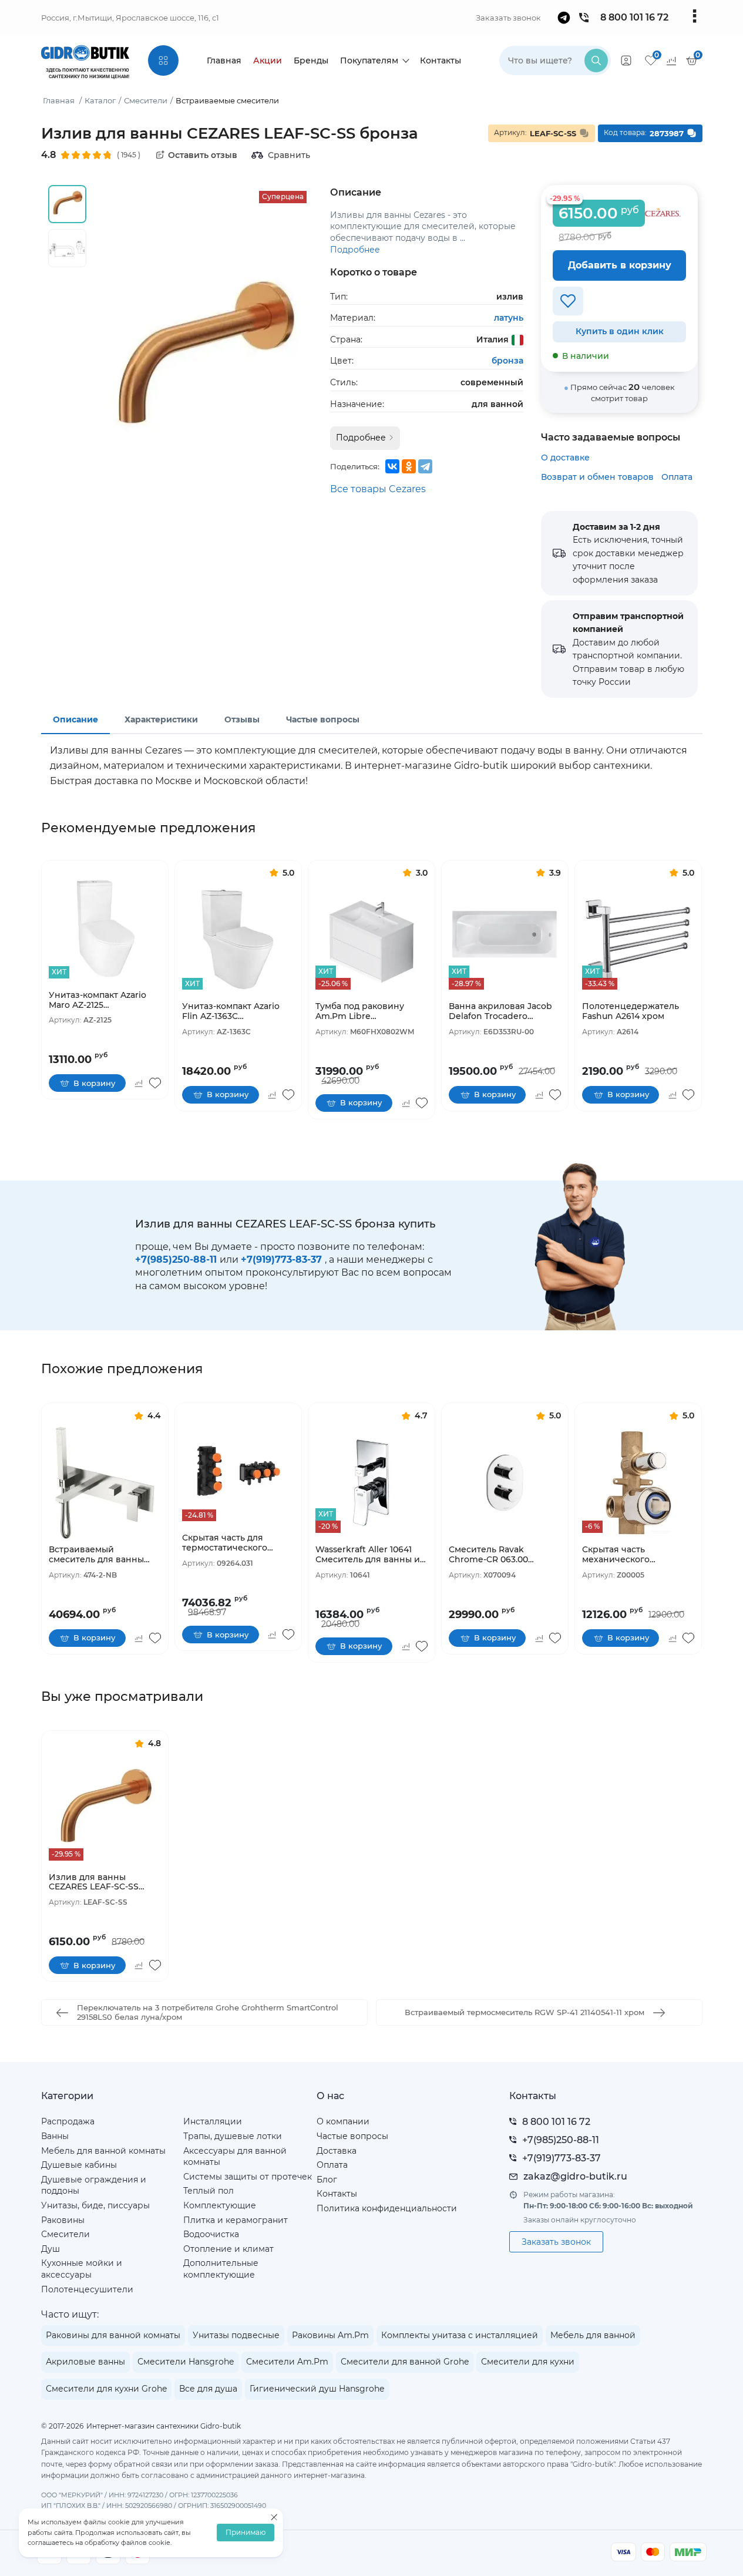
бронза (507, 361)
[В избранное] (568, 301)
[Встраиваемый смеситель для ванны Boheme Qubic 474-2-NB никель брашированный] (105, 1483)
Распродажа (68, 2121)
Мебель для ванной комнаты (103, 2151)
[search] (596, 60)
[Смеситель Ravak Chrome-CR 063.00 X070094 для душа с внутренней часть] (505, 1483)
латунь (509, 318)
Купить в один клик (620, 331)
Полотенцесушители (87, 2289)
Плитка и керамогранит (236, 2220)
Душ (51, 2249)
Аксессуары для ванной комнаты (235, 2157)
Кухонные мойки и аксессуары (82, 2269)
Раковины (63, 2220)
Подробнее (355, 250)
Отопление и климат (228, 2249)
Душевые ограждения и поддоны (94, 2185)
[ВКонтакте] (392, 466)
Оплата (677, 477)
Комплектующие (220, 2205)
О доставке (565, 458)
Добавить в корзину (620, 265)
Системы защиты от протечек (248, 2177)
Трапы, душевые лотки (233, 2136)
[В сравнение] (139, 1083)
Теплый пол (209, 2191)
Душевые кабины (79, 2165)
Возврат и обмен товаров (597, 477)
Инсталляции (213, 2121)
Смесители (65, 2234)
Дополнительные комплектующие (221, 2269)
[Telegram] (425, 466)
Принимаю (246, 2533)
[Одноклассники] (409, 466)
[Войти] (626, 60)
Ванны (55, 2136)
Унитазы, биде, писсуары (95, 2205)
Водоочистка (211, 2234)
